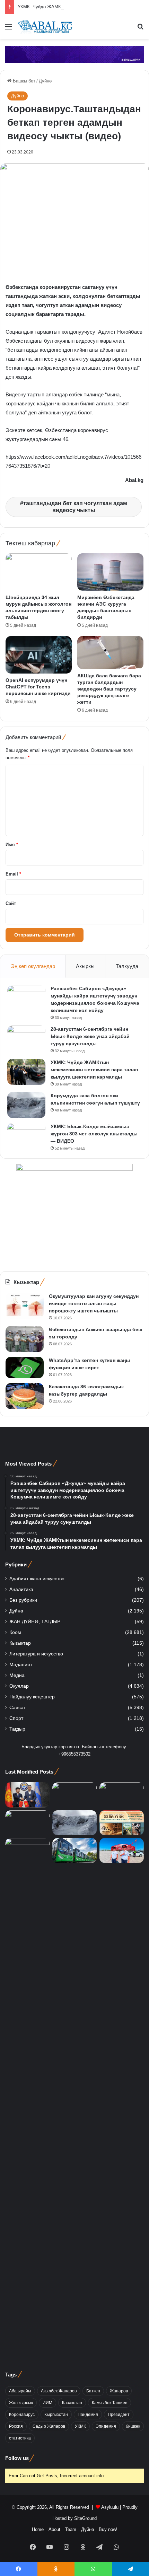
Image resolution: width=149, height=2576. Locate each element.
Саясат (17, 1708)
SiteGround (85, 2518)
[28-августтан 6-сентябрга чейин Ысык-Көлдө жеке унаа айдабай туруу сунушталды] (26, 1039)
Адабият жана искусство (37, 1579)
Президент (119, 2415)
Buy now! (108, 2529)
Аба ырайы (20, 2391)
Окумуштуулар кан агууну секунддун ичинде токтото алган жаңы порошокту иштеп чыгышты (94, 1303)
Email (13, 874)
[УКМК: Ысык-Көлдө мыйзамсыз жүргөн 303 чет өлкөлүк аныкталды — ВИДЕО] (26, 1136)
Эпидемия (106, 2426)
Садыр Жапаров (49, 2426)
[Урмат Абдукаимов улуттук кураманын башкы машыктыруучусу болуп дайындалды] (27, 2098)
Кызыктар (20, 1643)
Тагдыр (17, 1729)
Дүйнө (45, 81)
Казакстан (72, 2403)
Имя (12, 845)
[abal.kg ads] (74, 54)
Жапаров (119, 2391)
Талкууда (127, 966)
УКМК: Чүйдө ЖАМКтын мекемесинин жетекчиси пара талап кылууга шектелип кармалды (94, 1070)
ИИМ (47, 2403)
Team (71, 2529)
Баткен (93, 2391)
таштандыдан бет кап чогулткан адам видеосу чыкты (75, 507)
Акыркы (85, 966)
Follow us (17, 2458)
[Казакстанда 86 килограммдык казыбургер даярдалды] (25, 1396)
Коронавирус (22, 2415)
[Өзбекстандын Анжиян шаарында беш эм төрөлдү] (25, 1339)
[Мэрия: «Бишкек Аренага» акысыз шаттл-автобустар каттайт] (74, 1850)
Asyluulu (110, 2507)
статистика (20, 2438)
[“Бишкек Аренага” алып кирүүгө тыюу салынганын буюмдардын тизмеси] (122, 1850)
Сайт (11, 903)
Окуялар (19, 1686)
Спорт (16, 1718)
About (54, 2529)
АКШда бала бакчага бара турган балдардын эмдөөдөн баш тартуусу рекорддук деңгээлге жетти (109, 689)
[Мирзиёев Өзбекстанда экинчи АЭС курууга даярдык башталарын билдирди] (110, 572)
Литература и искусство (36, 1654)
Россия (16, 2426)
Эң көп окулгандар (33, 966)
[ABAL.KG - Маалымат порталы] (45, 27)
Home (38, 2529)
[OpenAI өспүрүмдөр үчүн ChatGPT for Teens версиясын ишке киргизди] (39, 655)
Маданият (21, 1665)
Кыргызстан (56, 2415)
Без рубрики (23, 1600)
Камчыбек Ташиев (109, 2403)
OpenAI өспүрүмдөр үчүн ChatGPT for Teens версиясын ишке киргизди (38, 687)
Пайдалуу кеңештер (32, 1697)
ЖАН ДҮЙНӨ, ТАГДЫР (35, 1622)
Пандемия (88, 2415)
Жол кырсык (21, 2403)
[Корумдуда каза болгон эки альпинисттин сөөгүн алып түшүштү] (26, 1105)
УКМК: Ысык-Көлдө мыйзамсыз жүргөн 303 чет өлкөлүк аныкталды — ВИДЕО (94, 1134)
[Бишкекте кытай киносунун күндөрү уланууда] (122, 1823)
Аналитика (21, 1589)
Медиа (17, 1675)
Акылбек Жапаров (59, 2391)
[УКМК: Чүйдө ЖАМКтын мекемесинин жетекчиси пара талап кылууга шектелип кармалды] (26, 1072)
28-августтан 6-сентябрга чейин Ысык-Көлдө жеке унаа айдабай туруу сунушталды (90, 1036)
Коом (15, 1632)
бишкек (133, 2426)
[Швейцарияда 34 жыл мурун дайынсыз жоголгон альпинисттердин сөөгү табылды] (39, 572)
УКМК (80, 2426)
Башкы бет (23, 81)
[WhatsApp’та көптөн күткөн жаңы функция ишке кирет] (25, 1368)
